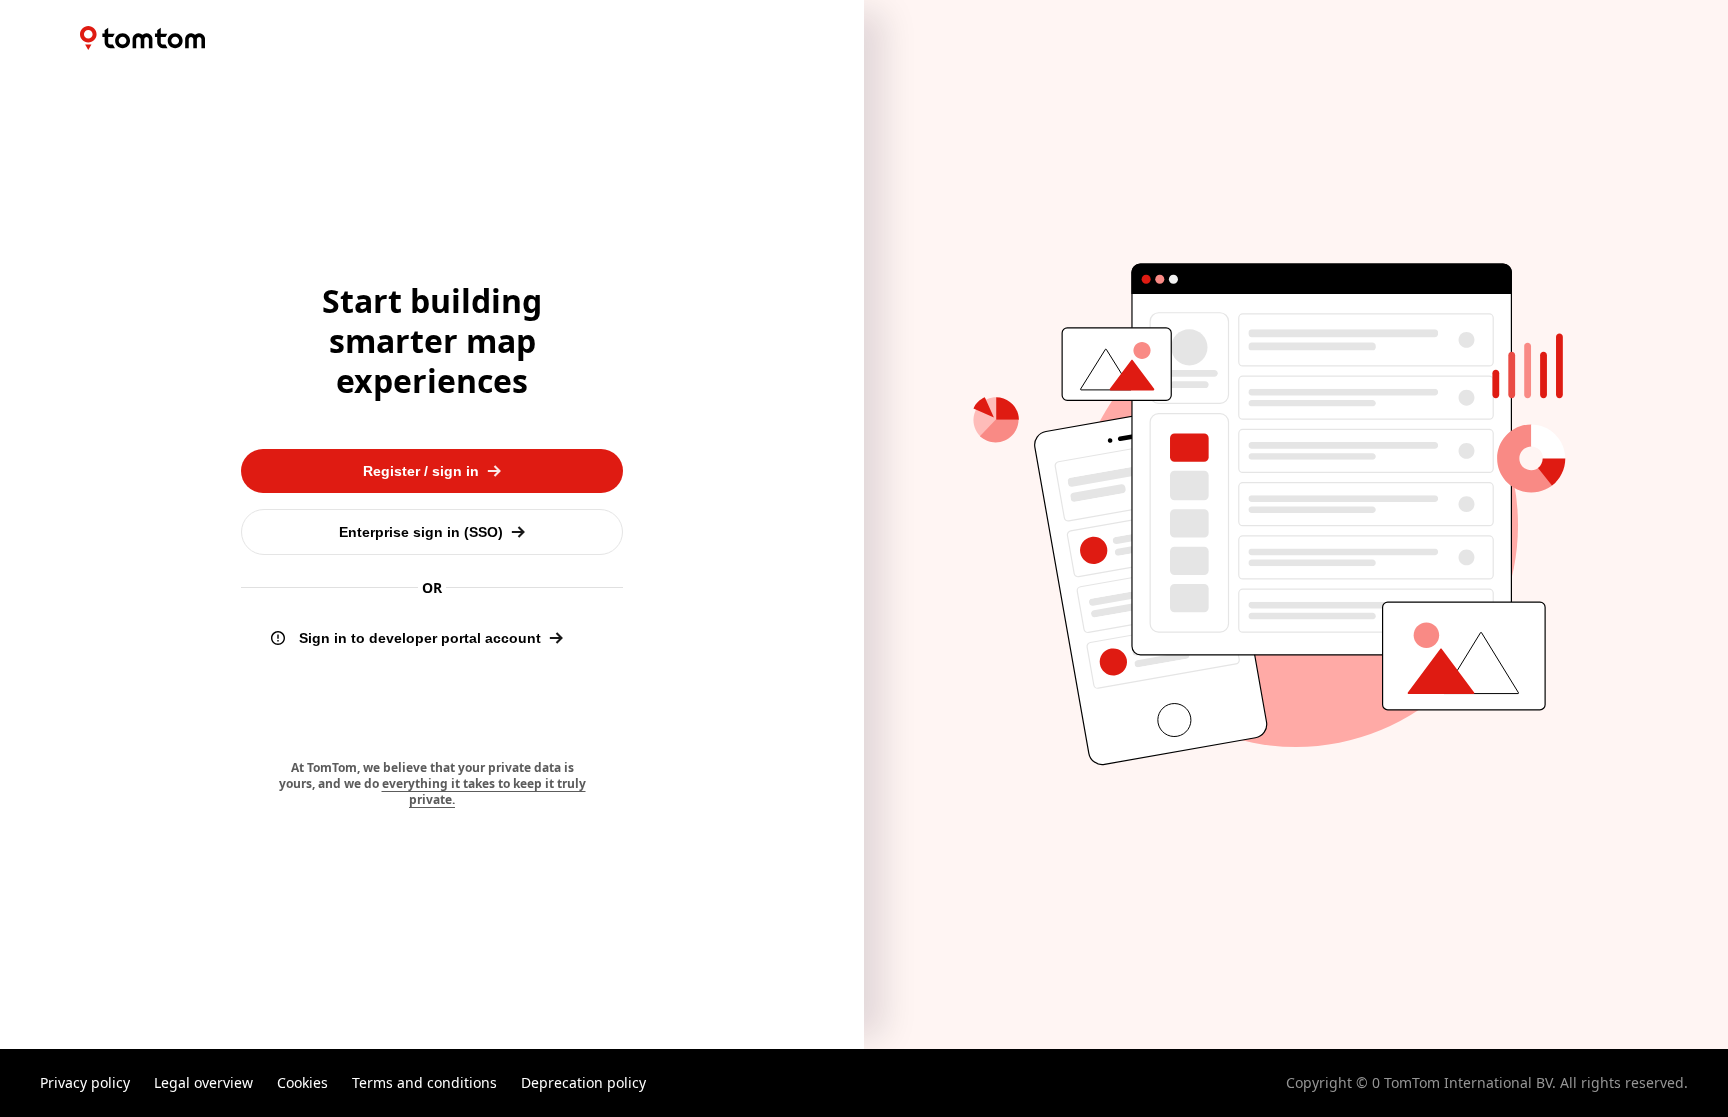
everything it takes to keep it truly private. (484, 791)
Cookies (302, 1082)
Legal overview (203, 1082)
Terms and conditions (424, 1082)
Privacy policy (85, 1082)
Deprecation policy (583, 1082)
